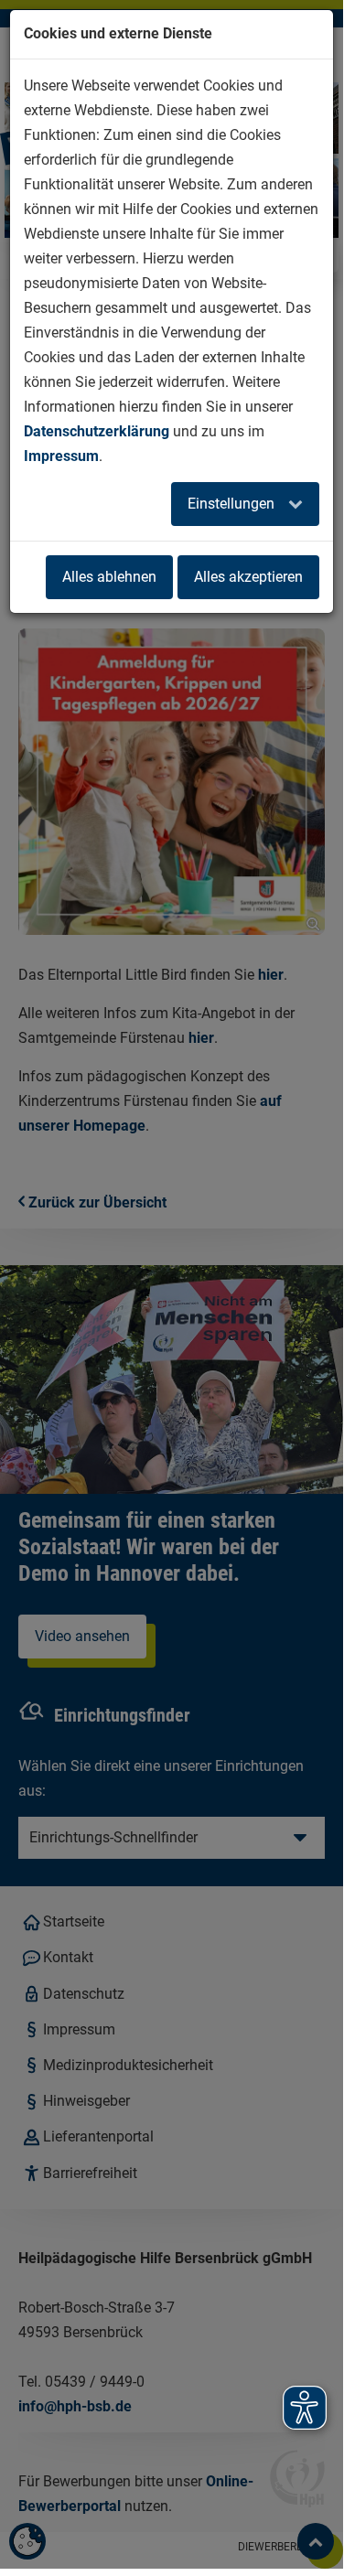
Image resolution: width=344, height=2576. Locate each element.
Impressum (61, 456)
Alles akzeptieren (248, 577)
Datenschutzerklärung (97, 431)
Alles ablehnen (109, 577)
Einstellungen (233, 504)
